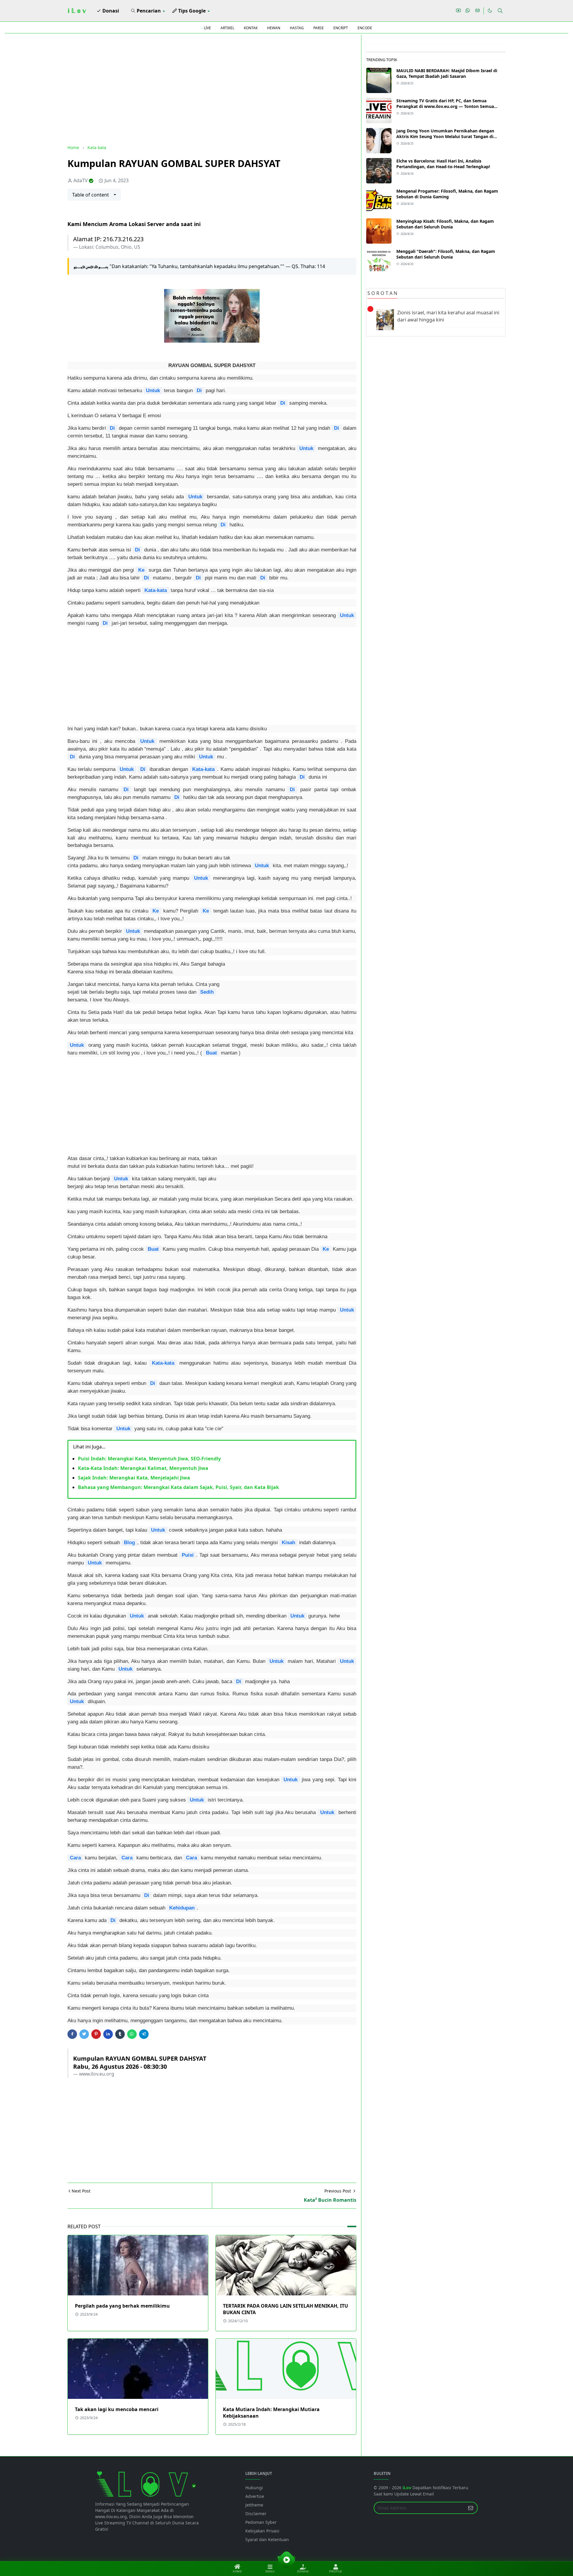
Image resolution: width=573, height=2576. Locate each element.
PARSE (319, 28)
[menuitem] (108, 11)
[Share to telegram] (144, 2034)
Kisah (288, 1542)
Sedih (207, 992)
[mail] (478, 11)
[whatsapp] (468, 11)
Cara (75, 1858)
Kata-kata (156, 590)
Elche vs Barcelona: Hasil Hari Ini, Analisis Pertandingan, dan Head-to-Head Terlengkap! (443, 164)
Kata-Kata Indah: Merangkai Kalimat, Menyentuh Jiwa (143, 1468)
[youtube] (458, 11)
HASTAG (297, 28)
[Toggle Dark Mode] (490, 11)
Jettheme (254, 2505)
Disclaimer (256, 2514)
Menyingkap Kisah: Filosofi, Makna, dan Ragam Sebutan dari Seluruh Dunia (445, 224)
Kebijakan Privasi (262, 2531)
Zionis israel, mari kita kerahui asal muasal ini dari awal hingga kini (448, 316)
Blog (129, 1542)
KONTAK (251, 28)
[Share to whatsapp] (132, 2034)
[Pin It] (96, 2034)
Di (199, 390)
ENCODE (365, 28)
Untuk (153, 390)
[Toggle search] (500, 11)
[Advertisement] (212, 89)
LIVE (207, 28)
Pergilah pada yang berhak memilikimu (122, 2306)
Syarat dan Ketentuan (267, 2539)
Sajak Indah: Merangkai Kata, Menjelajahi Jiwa (134, 1478)
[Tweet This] (84, 2034)
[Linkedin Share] (108, 2034)
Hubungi (254, 2488)
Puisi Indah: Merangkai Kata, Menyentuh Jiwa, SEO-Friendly (149, 1459)
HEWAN (274, 28)
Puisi (188, 1555)
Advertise (255, 2496)
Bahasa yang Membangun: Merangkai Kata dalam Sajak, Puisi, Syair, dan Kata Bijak (178, 1487)
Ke (141, 570)
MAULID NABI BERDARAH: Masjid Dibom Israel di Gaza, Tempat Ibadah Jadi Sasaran (447, 73)
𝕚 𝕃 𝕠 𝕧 (77, 11)
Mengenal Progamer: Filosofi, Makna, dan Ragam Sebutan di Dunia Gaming (447, 194)
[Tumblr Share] (120, 2034)
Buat (211, 1053)
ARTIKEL (227, 28)
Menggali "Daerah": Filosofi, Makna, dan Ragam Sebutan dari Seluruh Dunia (446, 254)
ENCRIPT (341, 28)
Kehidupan (182, 1908)
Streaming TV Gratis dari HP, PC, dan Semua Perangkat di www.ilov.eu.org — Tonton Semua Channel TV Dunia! (445, 106)
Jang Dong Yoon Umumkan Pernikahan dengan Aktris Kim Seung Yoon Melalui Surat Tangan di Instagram (445, 136)
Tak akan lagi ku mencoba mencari (117, 2409)
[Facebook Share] (72, 2034)
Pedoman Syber (261, 2522)
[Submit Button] (471, 2508)
